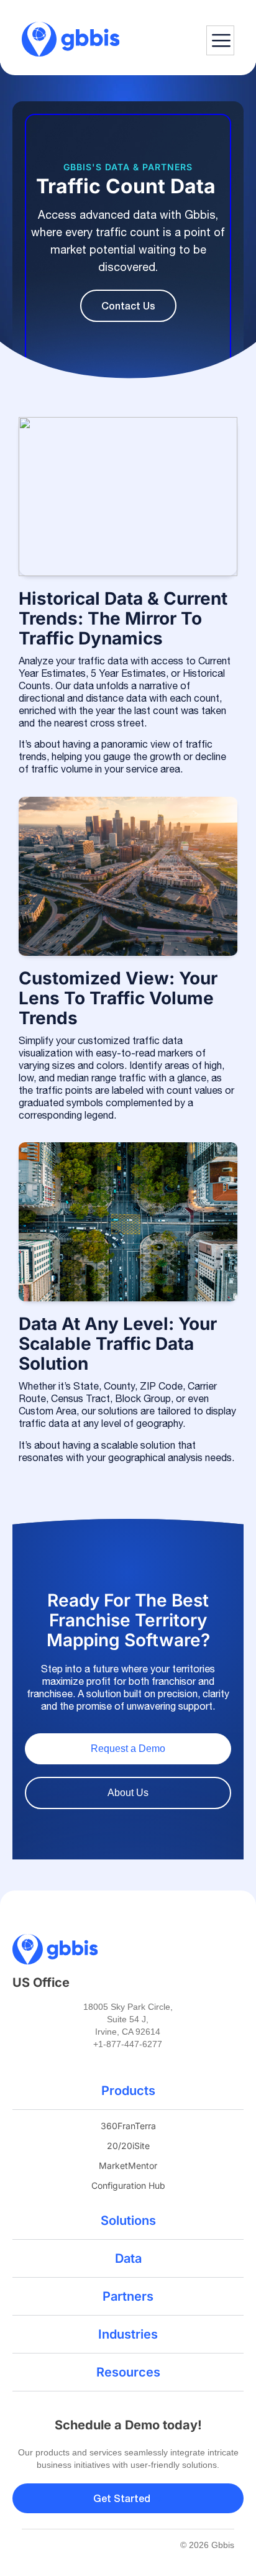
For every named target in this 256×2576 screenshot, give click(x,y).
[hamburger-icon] (220, 40)
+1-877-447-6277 (128, 2044)
